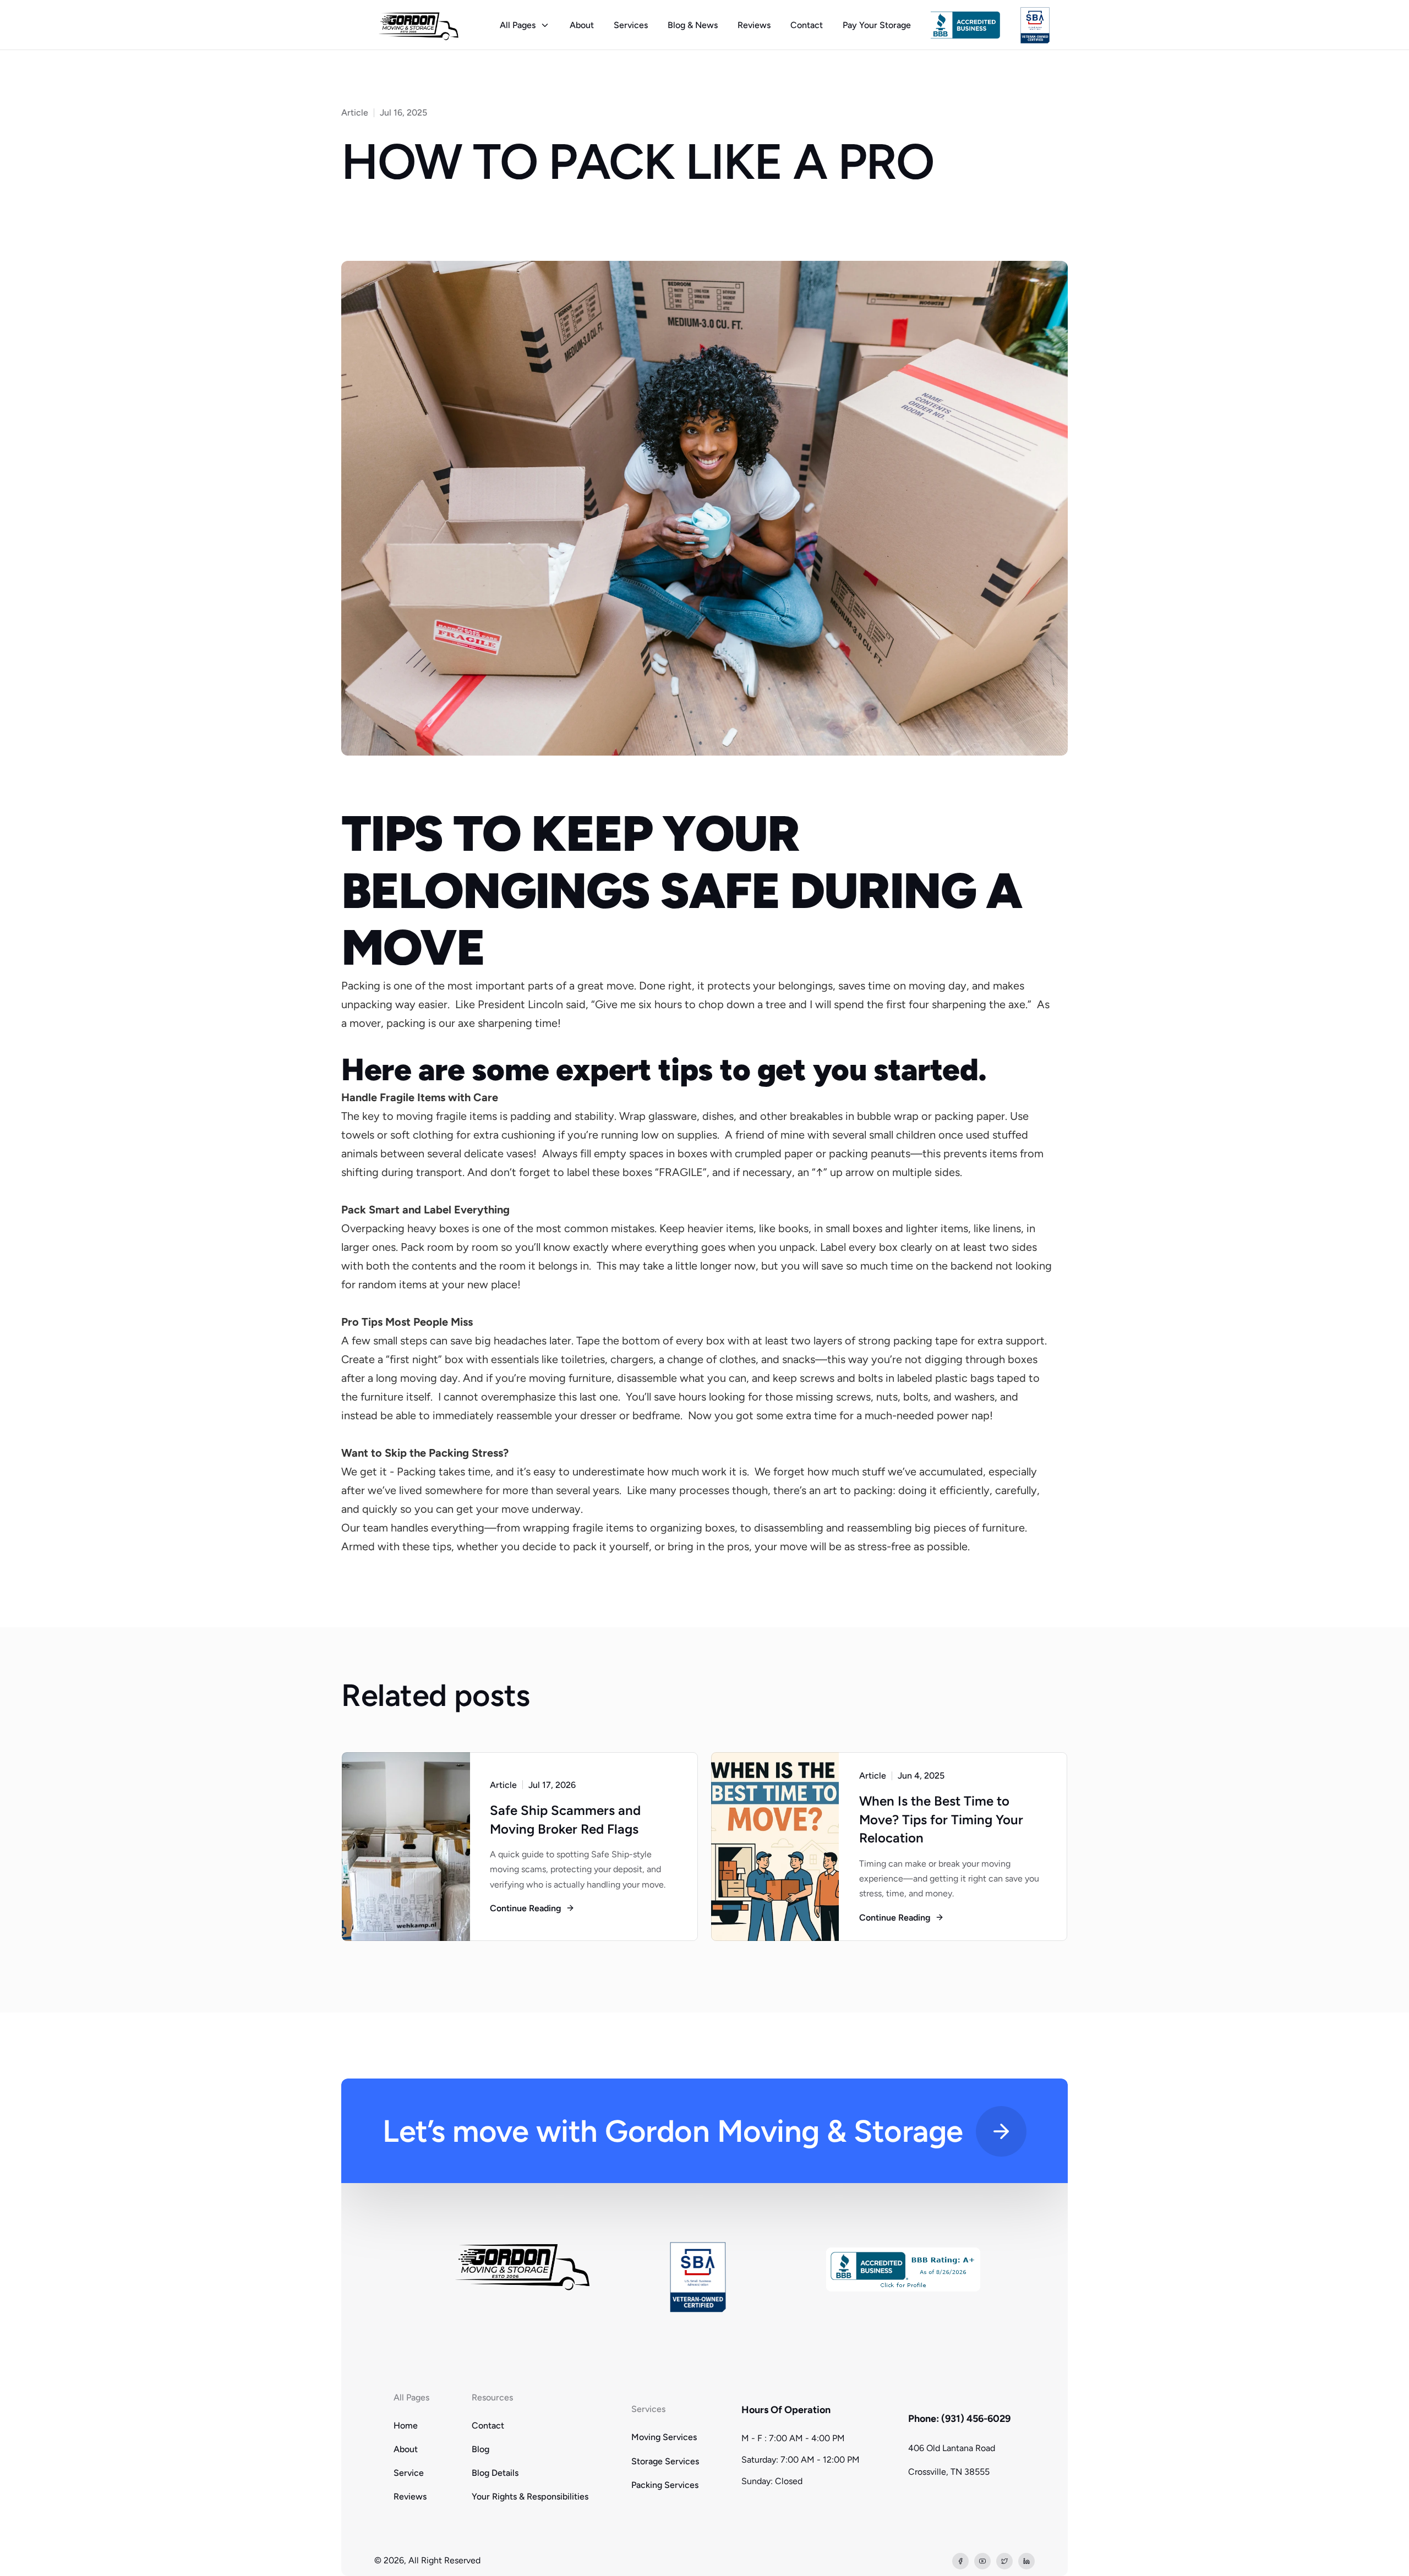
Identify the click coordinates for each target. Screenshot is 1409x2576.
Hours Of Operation (786, 2410)
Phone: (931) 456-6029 (959, 2419)
